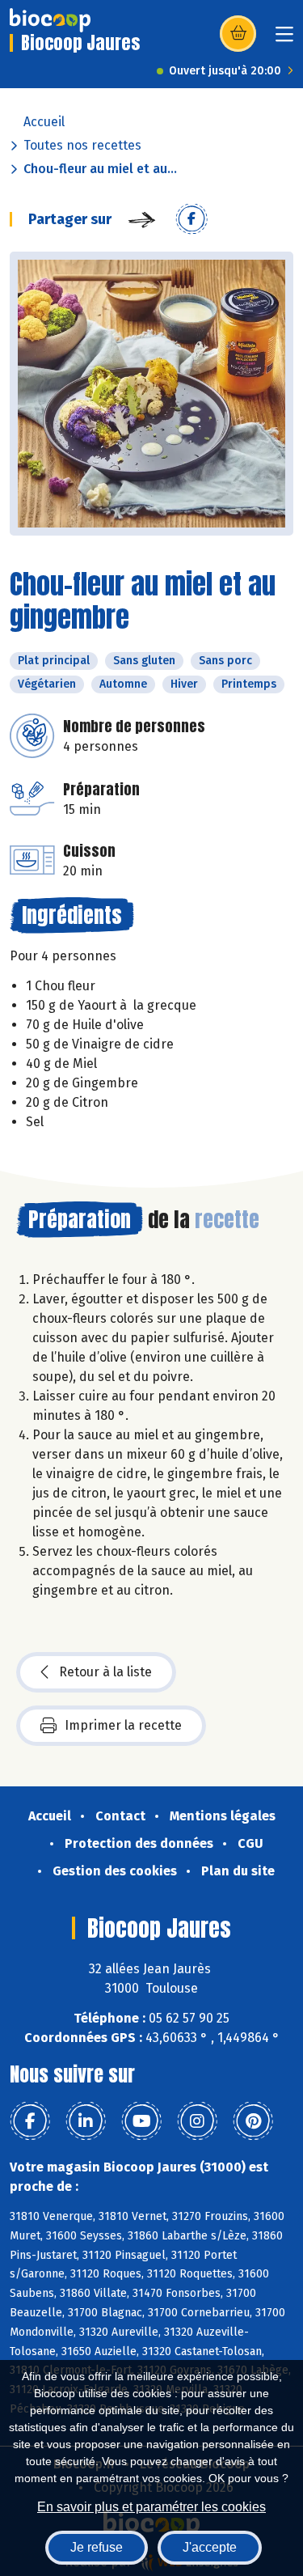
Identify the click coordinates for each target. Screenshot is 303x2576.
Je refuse (97, 2547)
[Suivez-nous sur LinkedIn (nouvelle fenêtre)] (86, 2121)
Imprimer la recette (123, 1725)
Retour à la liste (105, 1672)
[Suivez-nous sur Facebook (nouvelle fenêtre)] (30, 2121)
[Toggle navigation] (284, 39)
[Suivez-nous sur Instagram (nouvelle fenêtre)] (197, 2121)
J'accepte (210, 2547)
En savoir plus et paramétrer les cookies (151, 2507)
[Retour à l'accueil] (50, 20)
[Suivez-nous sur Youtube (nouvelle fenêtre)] (141, 2121)
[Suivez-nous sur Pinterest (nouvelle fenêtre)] (253, 2121)
